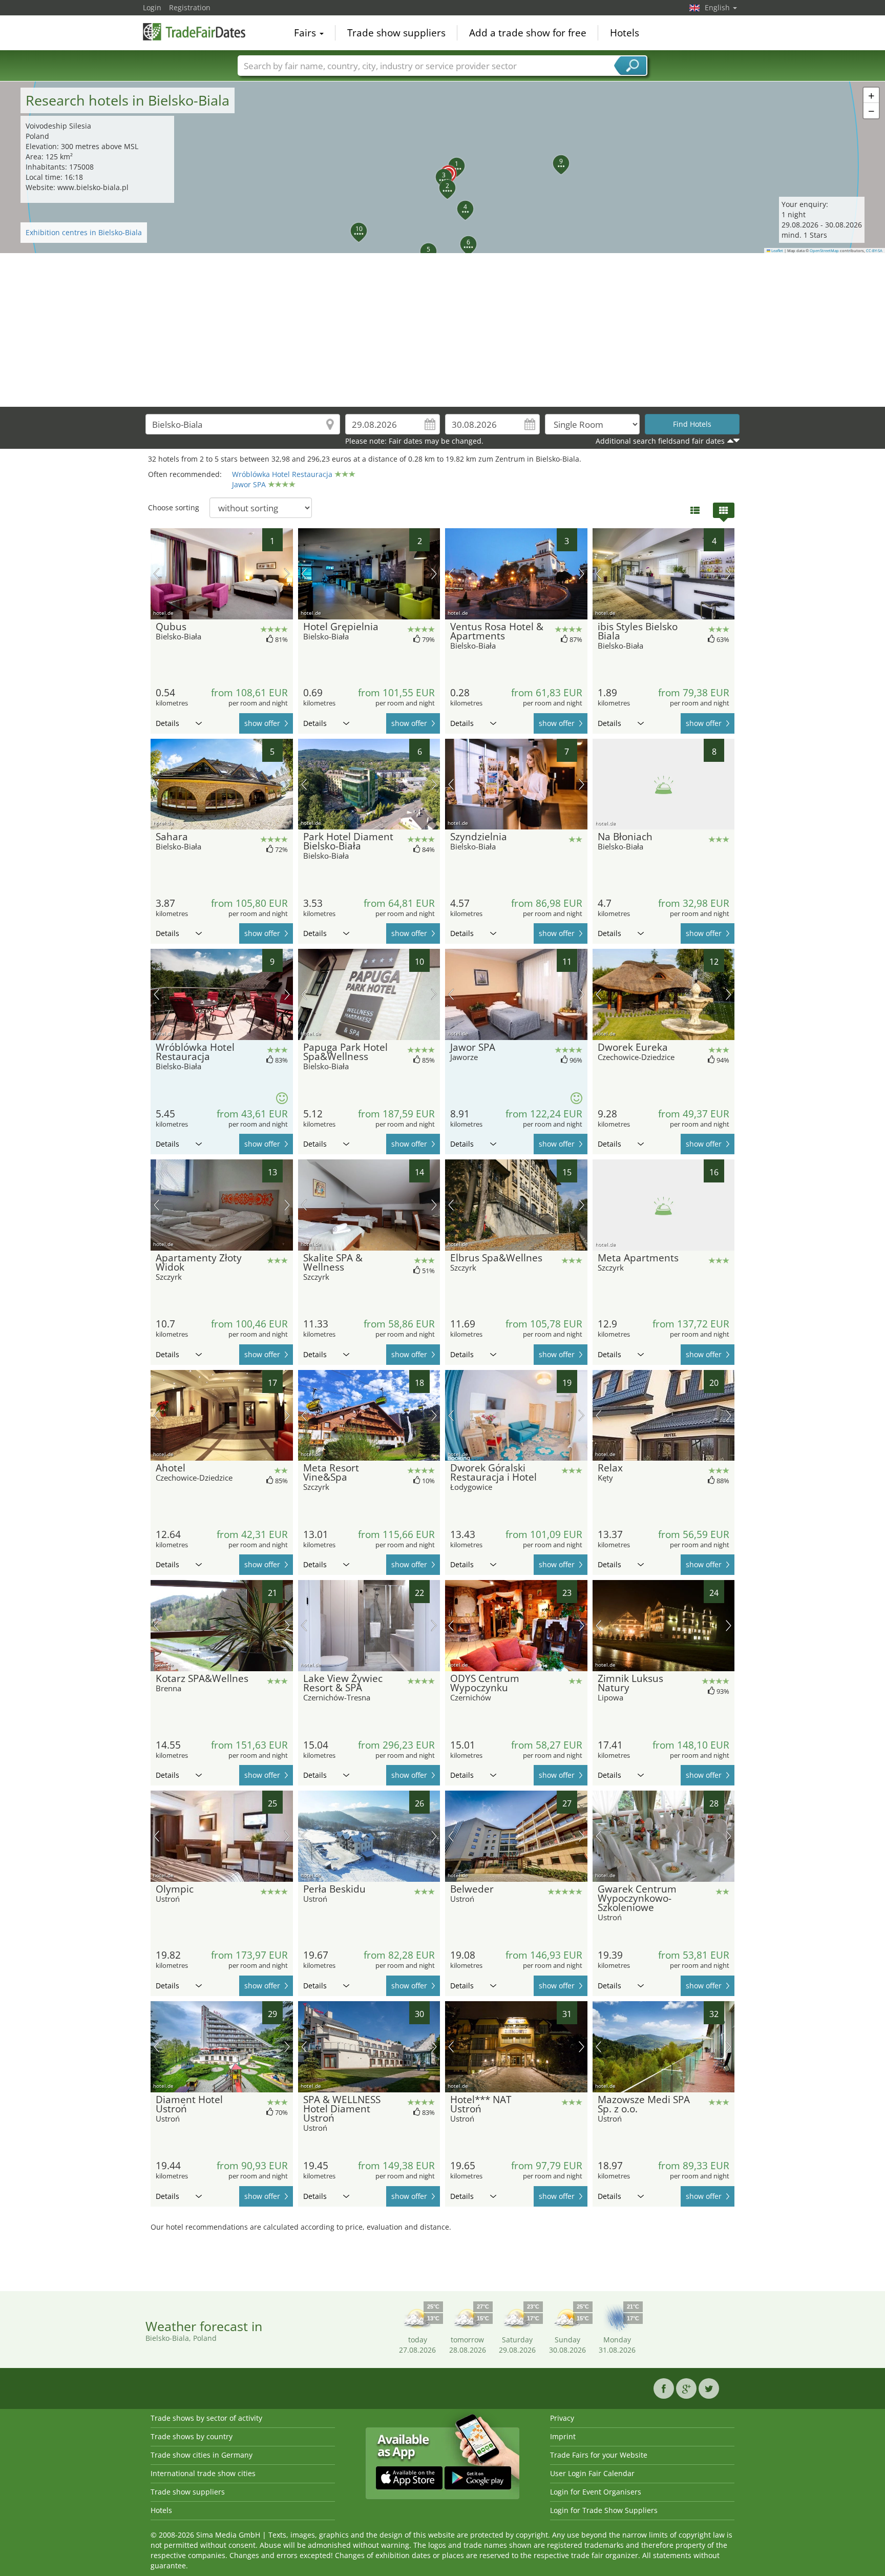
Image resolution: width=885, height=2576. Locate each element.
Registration (190, 7)
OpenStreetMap (824, 251)
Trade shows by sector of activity (206, 2418)
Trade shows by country (192, 2436)
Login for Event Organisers (596, 2492)
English (718, 7)
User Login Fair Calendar (592, 2473)
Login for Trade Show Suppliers (604, 2510)
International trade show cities (203, 2473)
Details (167, 723)
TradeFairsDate (194, 32)
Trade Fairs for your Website (599, 2455)
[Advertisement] (442, 330)
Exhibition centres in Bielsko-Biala (84, 232)
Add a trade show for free (528, 33)
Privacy (562, 2418)
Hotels (625, 33)
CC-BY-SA (874, 251)
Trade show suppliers (396, 33)
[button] (442, 168)
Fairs (306, 33)
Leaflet (777, 251)
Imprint (563, 2436)
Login (152, 7)
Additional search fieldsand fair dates (660, 441)
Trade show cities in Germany (202, 2455)
